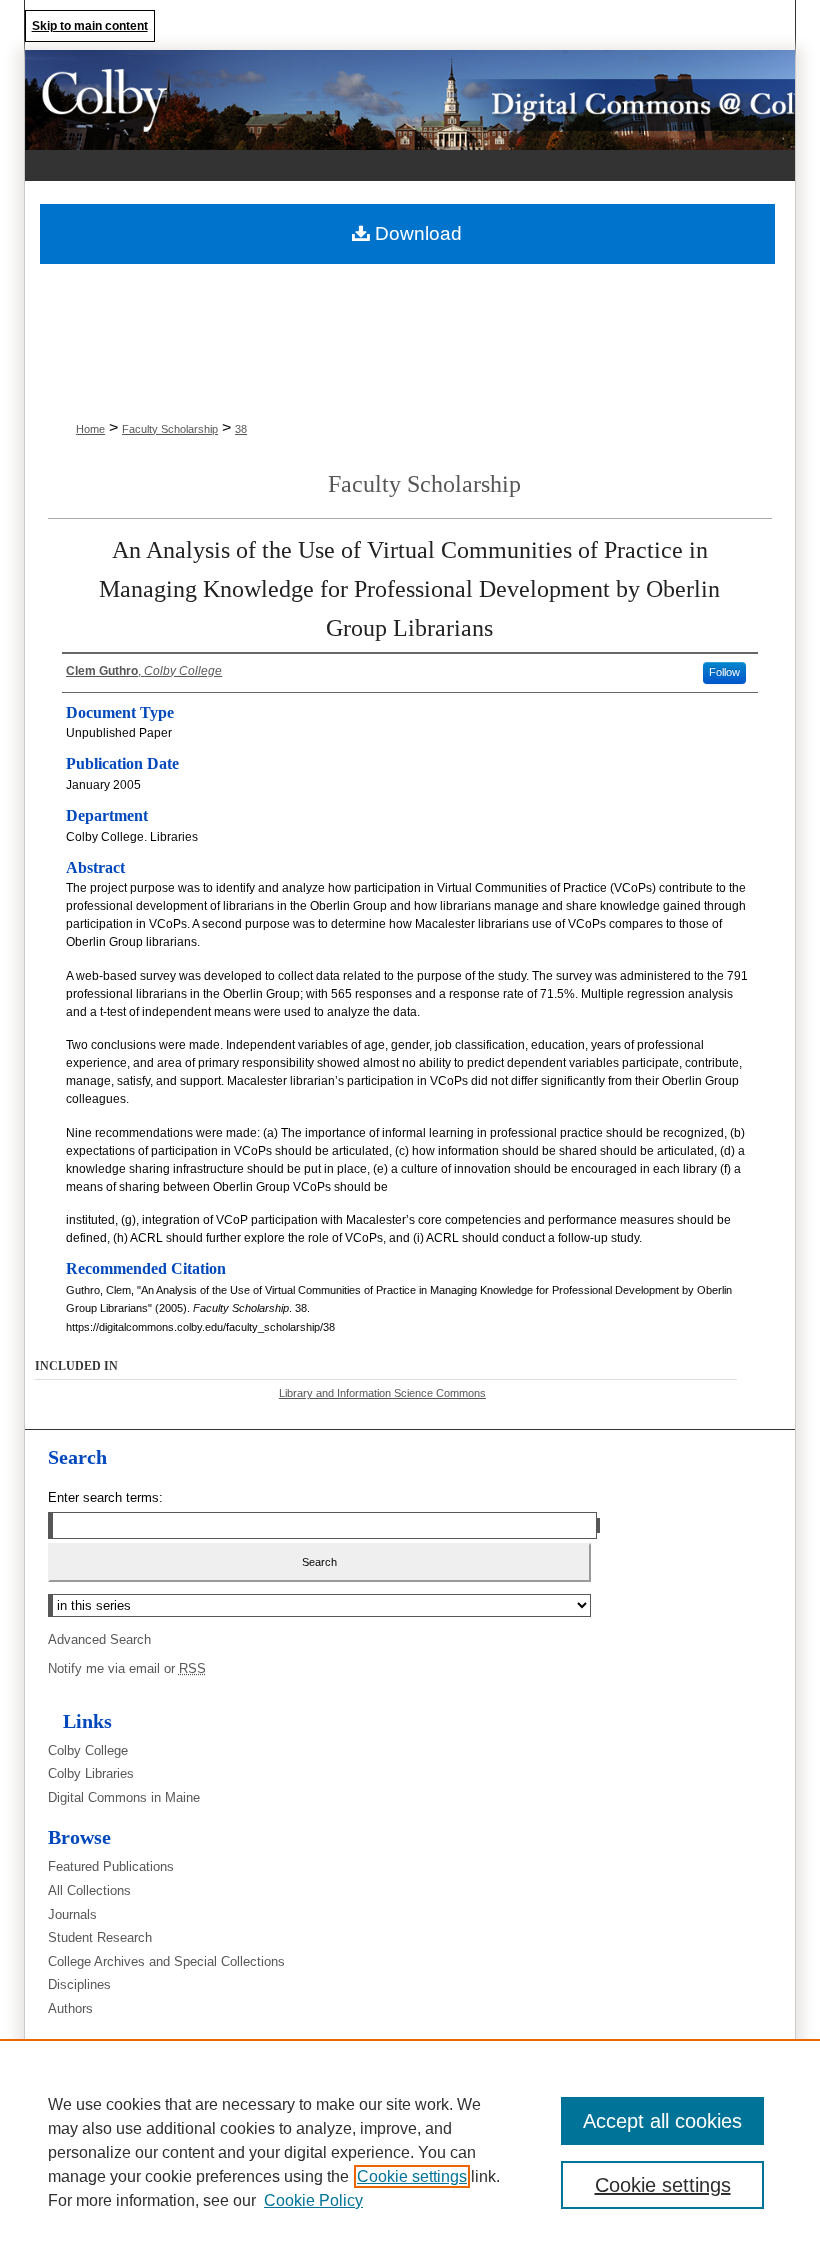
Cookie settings (412, 2176)
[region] (410, 2152)
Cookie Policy (313, 2200)
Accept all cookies (662, 2121)
